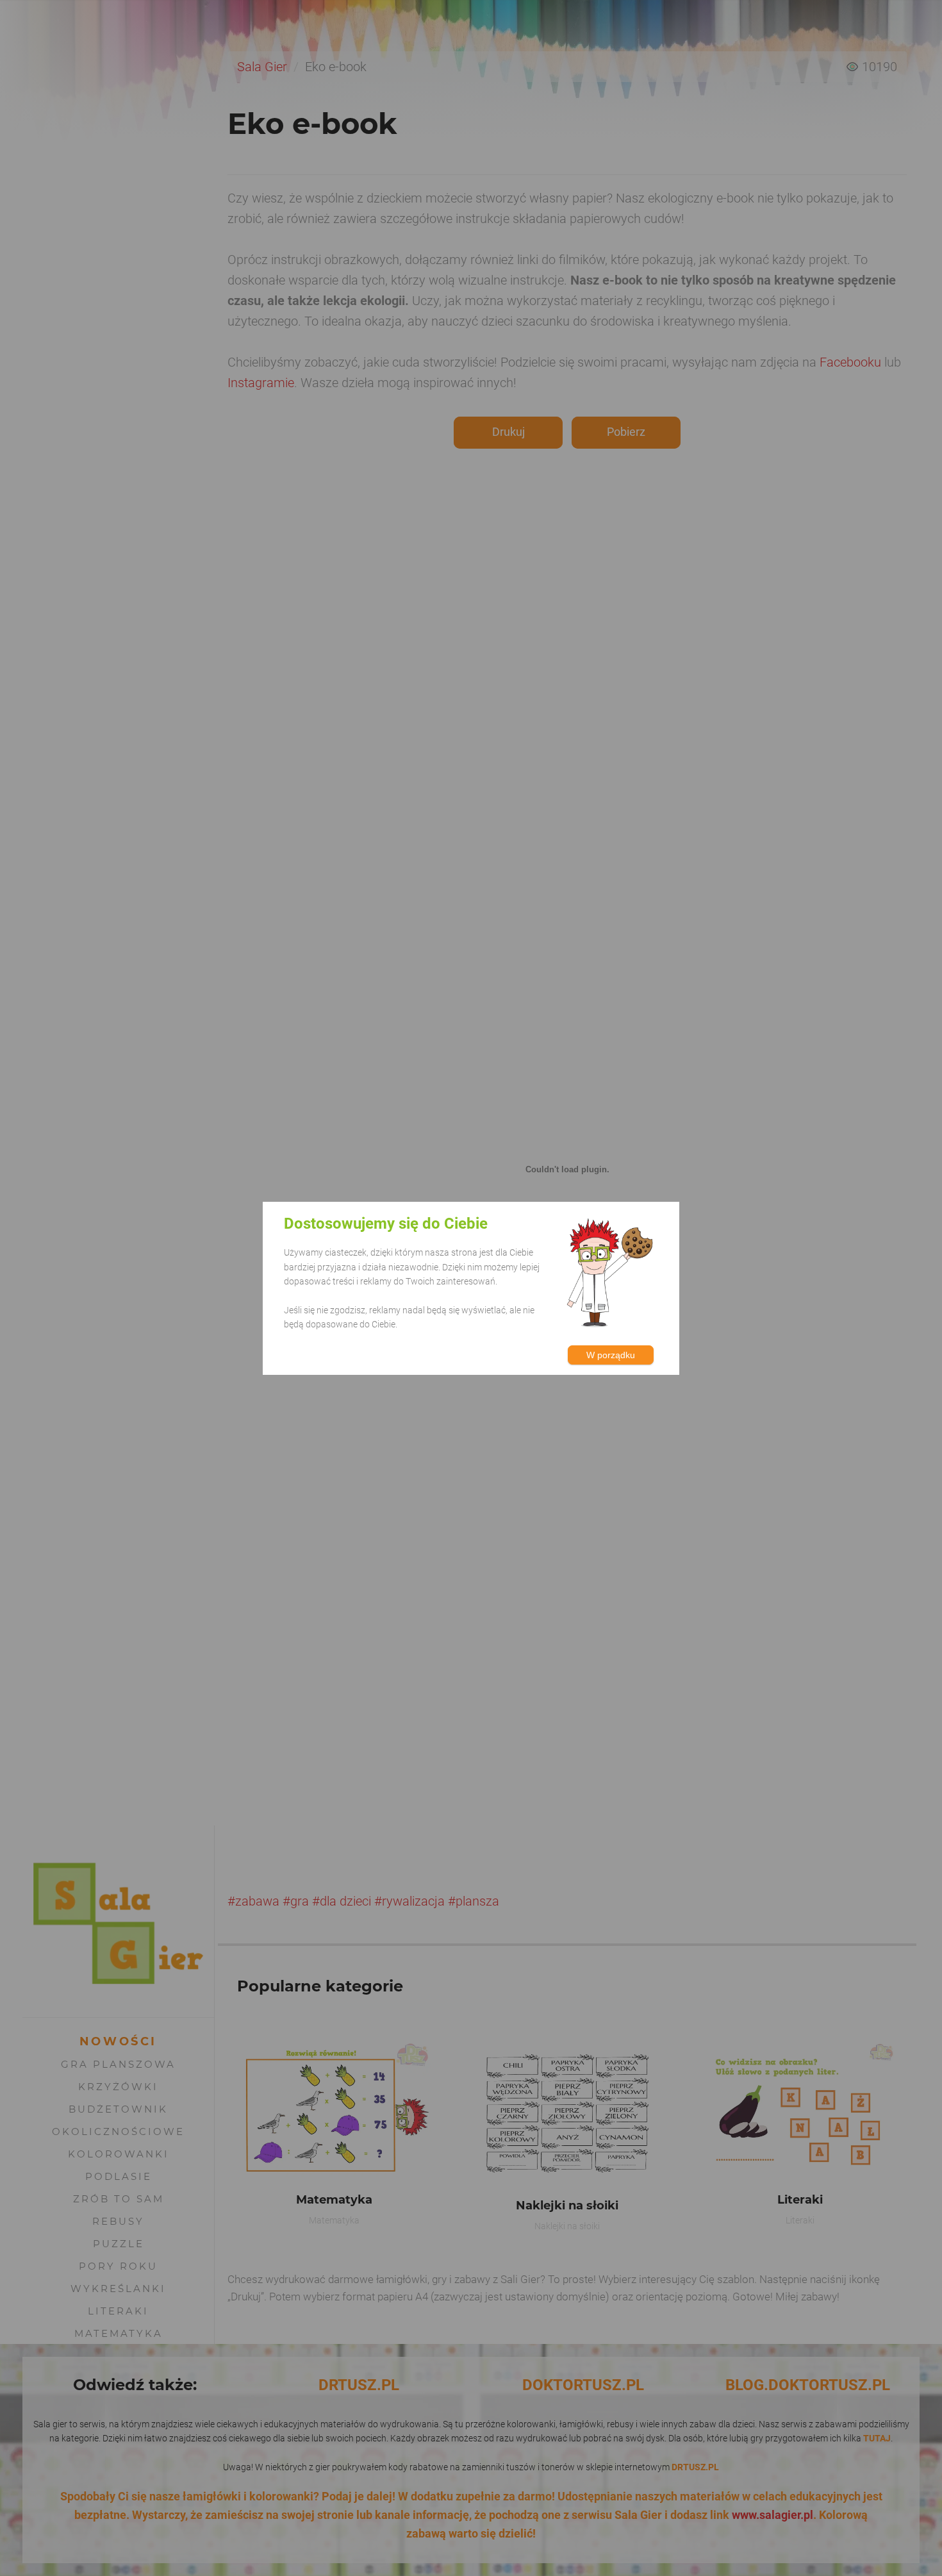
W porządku (611, 1354)
